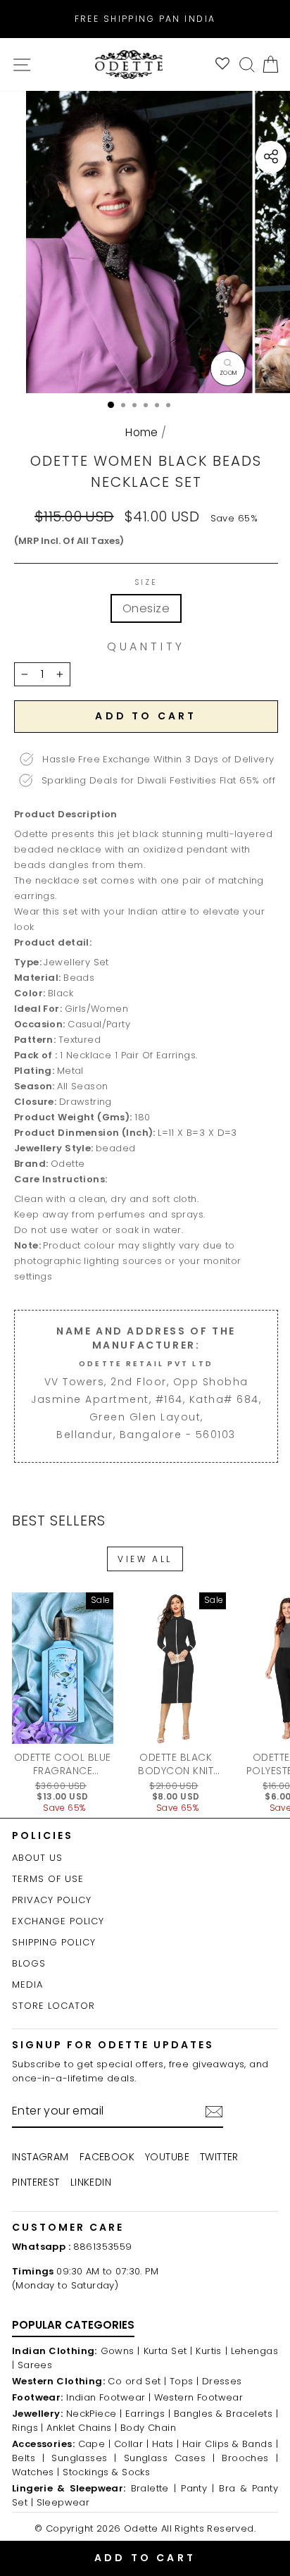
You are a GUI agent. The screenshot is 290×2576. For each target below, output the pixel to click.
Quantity (146, 647)
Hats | (166, 2444)
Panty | (197, 2488)
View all (145, 1559)
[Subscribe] (214, 2112)
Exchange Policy (58, 1921)
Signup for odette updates (113, 2045)
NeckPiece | (94, 2414)
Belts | (28, 2458)
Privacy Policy (52, 1900)
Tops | (184, 2381)
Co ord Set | (137, 2381)
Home (142, 432)
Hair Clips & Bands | (230, 2444)
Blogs (29, 1963)
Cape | (95, 2444)
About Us (37, 1858)
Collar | (131, 2444)
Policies (43, 1835)
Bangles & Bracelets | (226, 2414)
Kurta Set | (168, 2351)
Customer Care (68, 2227)
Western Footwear (199, 2397)
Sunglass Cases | (170, 2458)
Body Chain (148, 2428)
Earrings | (148, 2414)
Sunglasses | (84, 2458)
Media (27, 1984)
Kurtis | (212, 2351)
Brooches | (250, 2458)
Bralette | (154, 2488)
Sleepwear (63, 2502)
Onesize (146, 608)
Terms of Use (48, 1879)
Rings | (28, 2428)
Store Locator (53, 2006)
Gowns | (120, 2351)
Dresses (222, 2381)
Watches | (36, 2472)
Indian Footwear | (108, 2397)
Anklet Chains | (82, 2428)
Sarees (35, 2365)
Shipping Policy (54, 1942)
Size (146, 583)
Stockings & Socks (106, 2472)
